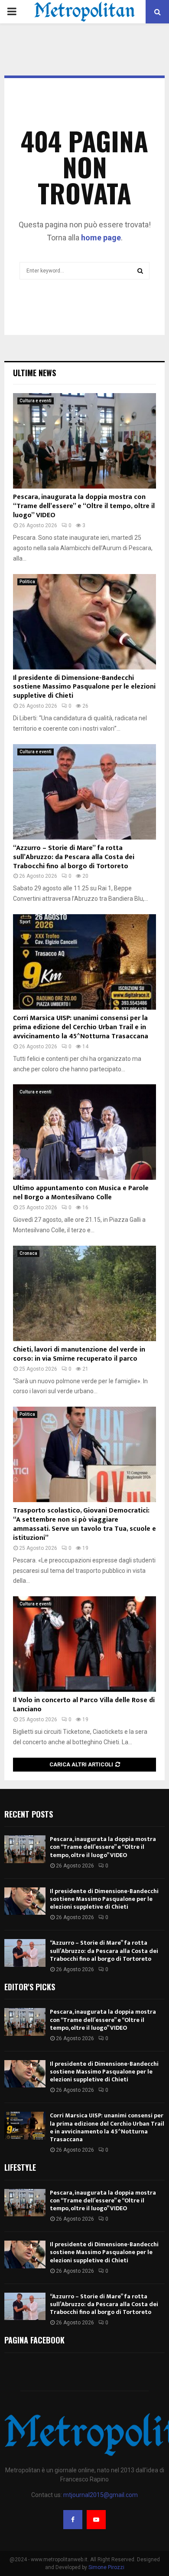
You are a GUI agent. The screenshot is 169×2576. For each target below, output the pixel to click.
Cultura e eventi (36, 401)
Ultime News (34, 373)
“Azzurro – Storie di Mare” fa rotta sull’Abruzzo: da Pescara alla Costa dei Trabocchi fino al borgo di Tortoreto (74, 857)
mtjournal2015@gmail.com (101, 2495)
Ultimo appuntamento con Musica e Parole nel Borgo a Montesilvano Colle (81, 1193)
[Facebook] (73, 2520)
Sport (25, 922)
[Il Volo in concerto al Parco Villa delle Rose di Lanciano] (84, 1644)
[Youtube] (96, 2520)
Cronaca (28, 1253)
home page (101, 238)
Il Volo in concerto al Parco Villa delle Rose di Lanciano (84, 1705)
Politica (27, 582)
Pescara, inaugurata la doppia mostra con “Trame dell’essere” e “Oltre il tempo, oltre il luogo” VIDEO (84, 506)
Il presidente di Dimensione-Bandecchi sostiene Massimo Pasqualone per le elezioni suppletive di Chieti (84, 687)
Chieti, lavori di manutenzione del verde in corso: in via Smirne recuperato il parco (79, 1354)
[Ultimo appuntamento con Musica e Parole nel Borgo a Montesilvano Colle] (84, 1132)
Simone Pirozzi (106, 2567)
